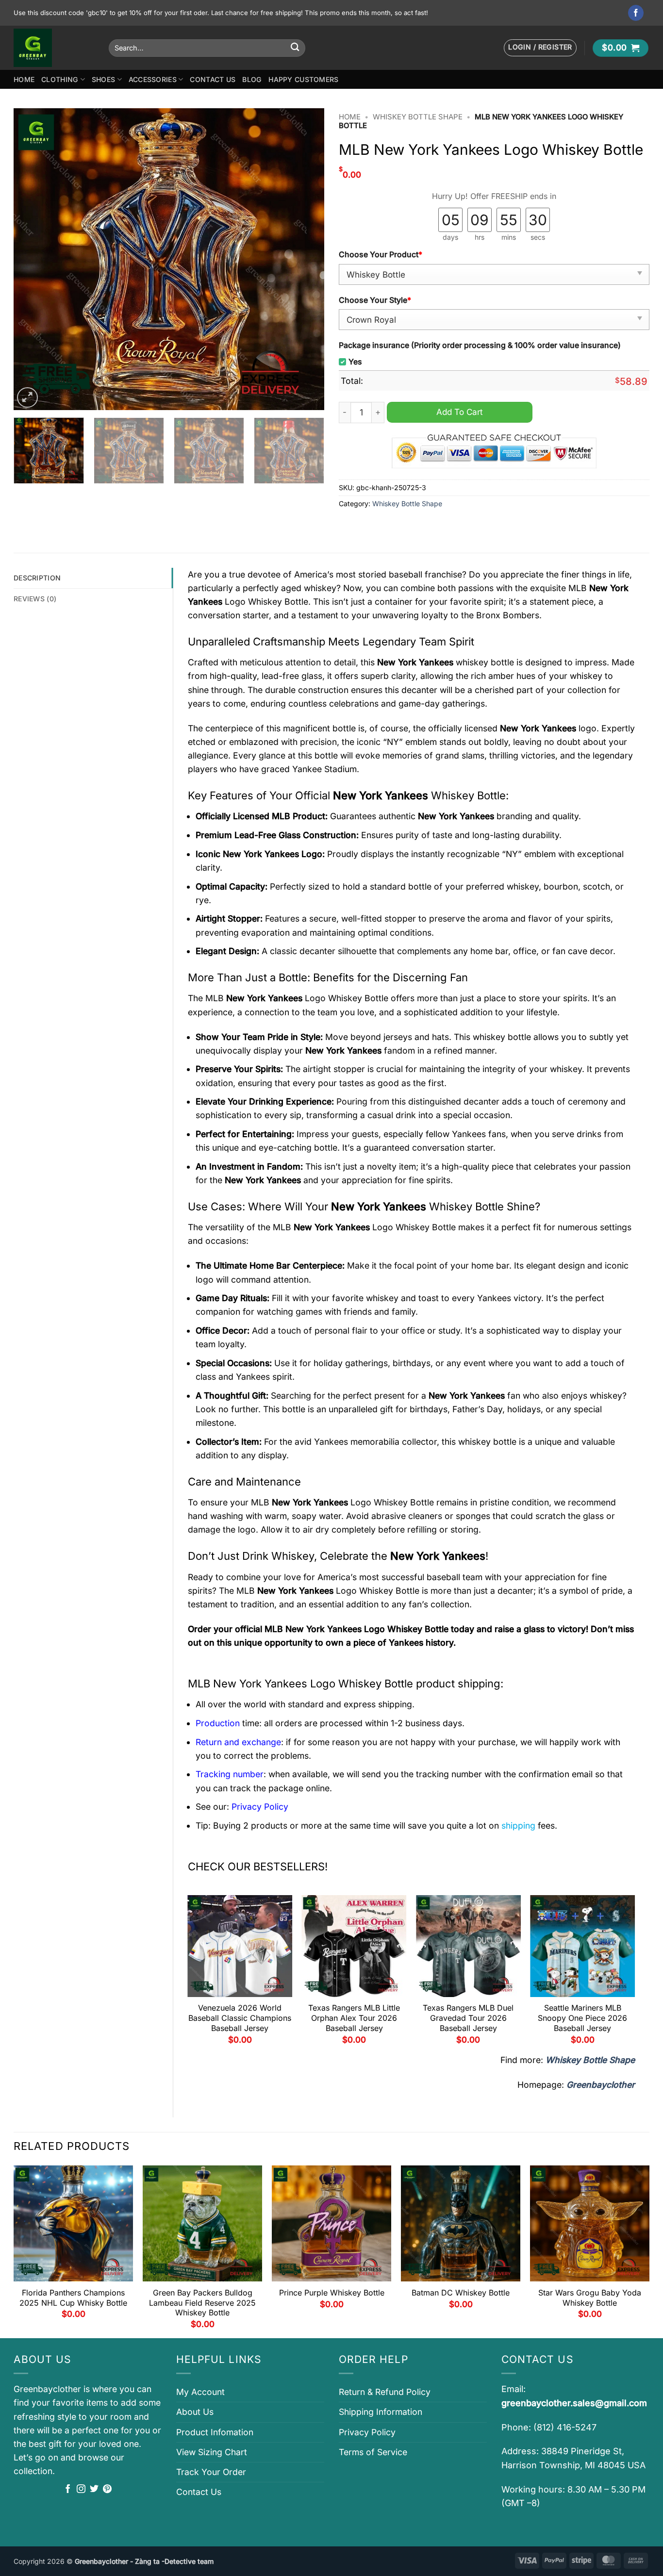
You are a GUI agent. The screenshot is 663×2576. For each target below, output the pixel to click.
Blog (252, 79)
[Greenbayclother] (54, 48)
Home (24, 79)
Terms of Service (373, 2452)
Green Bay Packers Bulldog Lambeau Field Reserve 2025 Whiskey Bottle (202, 2303)
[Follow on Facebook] (636, 13)
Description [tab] (37, 578)
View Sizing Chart (212, 2452)
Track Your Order (211, 2472)
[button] (540, 48)
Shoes (103, 79)
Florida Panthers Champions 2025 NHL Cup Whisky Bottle (73, 2298)
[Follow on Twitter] (94, 2490)
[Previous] (32, 259)
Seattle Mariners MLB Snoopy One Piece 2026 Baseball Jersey (582, 2018)
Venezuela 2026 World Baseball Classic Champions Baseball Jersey (240, 2018)
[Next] (306, 259)
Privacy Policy (367, 2432)
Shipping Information (381, 2412)
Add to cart (460, 412)
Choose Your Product (381, 255)
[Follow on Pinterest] (107, 2490)
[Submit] (295, 48)
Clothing (60, 79)
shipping (518, 1825)
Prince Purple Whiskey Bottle (332, 2293)
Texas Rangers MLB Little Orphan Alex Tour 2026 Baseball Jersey (354, 2018)
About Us (195, 2412)
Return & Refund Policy (385, 2392)
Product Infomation (215, 2432)
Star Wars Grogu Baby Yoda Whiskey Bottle (590, 2298)
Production (218, 1723)
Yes (355, 362)
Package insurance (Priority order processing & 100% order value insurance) (480, 345)
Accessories (153, 79)
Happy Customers (303, 79)
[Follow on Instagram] (81, 2490)
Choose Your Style (375, 300)
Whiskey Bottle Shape (418, 117)
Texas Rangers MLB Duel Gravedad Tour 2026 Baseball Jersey (468, 2018)
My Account (200, 2392)
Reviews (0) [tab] (35, 599)
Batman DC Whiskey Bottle (461, 2293)
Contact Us (213, 79)
